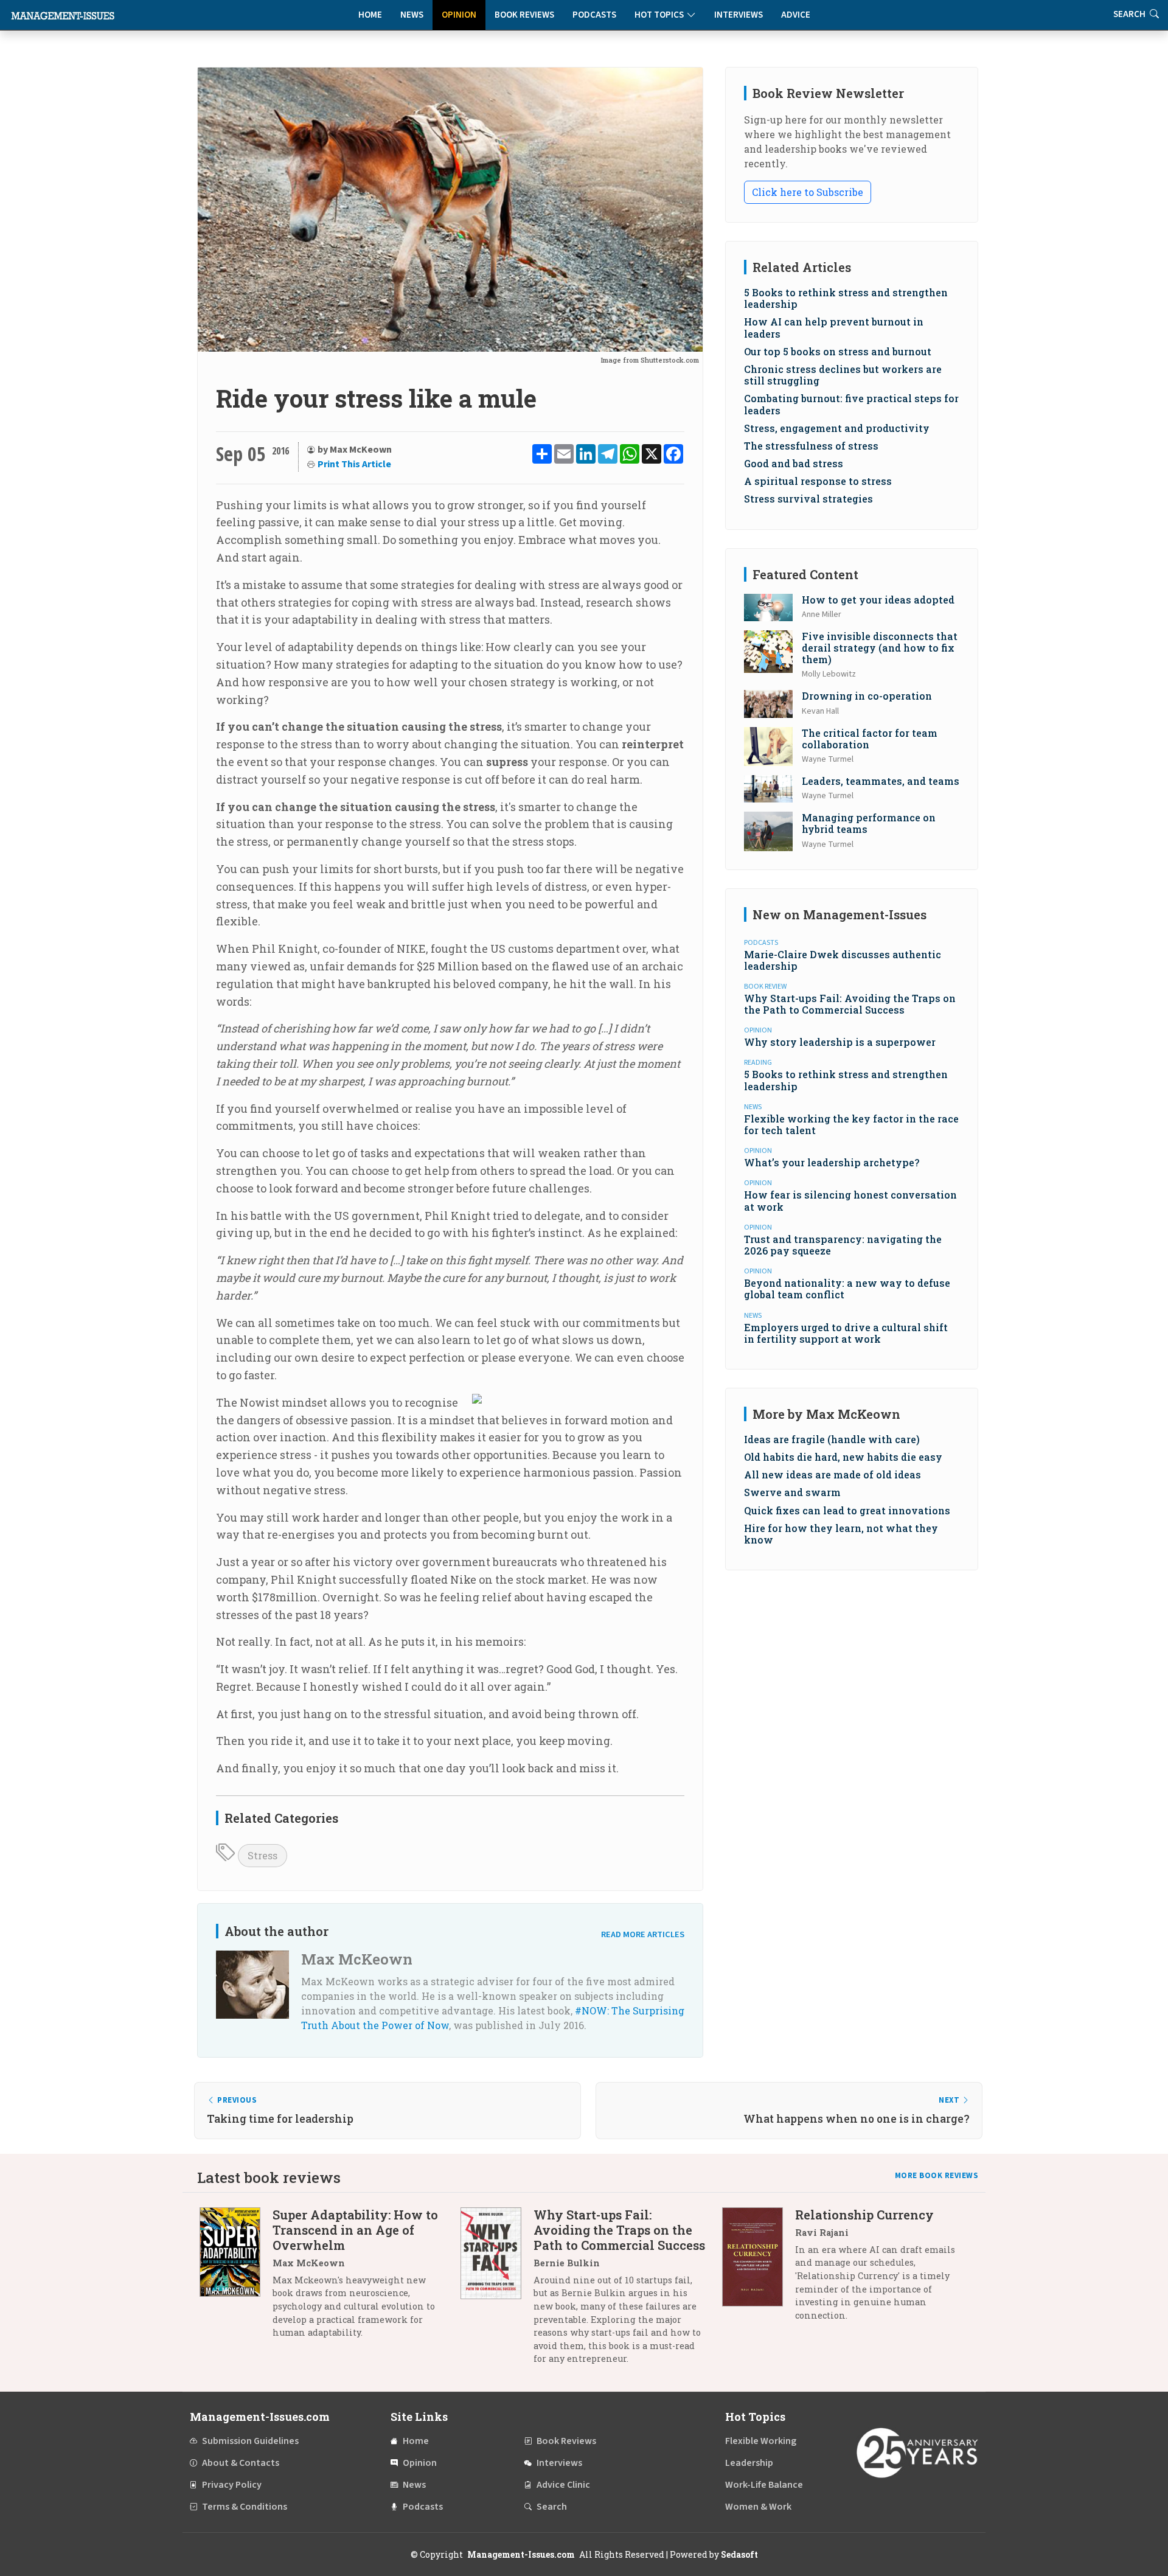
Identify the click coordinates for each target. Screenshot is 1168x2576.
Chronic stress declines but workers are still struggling (843, 375)
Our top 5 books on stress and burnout (838, 351)
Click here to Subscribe (808, 192)
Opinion (459, 15)
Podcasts (594, 15)
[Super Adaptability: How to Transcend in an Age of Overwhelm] (236, 2278)
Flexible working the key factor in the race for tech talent (851, 1124)
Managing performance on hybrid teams (869, 823)
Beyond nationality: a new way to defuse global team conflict (847, 1289)
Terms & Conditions (245, 2507)
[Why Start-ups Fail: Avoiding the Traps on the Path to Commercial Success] (497, 2291)
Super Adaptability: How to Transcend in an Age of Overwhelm (355, 2230)
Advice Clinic (563, 2485)
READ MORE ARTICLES (643, 1934)
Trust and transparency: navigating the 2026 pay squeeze (843, 1245)
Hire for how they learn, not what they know (841, 1534)
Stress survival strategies (808, 499)
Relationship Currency (864, 2215)
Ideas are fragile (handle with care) (832, 1439)
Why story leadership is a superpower (840, 1042)
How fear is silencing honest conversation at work (850, 1200)
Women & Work (758, 2507)
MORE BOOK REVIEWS (937, 2176)
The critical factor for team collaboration (870, 739)
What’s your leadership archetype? (832, 1162)
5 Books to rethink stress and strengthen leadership (846, 298)
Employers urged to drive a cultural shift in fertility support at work (846, 1333)
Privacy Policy (232, 2485)
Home (370, 15)
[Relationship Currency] (759, 2270)
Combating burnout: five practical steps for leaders (851, 404)
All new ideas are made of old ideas (833, 1474)
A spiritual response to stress (818, 481)
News (412, 15)
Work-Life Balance (764, 2485)
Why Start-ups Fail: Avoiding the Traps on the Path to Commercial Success (850, 1004)
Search (552, 2507)
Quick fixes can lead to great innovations (847, 1510)
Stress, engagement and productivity (837, 428)
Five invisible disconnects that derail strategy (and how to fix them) (880, 648)
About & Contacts (241, 2463)
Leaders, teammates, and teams (881, 781)
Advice (796, 15)
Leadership (749, 2463)
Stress (262, 1855)
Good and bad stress (794, 463)
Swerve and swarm (792, 1492)
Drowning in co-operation (867, 696)
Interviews (739, 15)
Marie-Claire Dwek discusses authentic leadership (843, 960)
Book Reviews (524, 15)
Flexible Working (761, 2441)
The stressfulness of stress (811, 446)
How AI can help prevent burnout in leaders (834, 327)
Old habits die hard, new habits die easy (843, 1457)
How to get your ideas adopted (878, 600)
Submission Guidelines (250, 2441)
